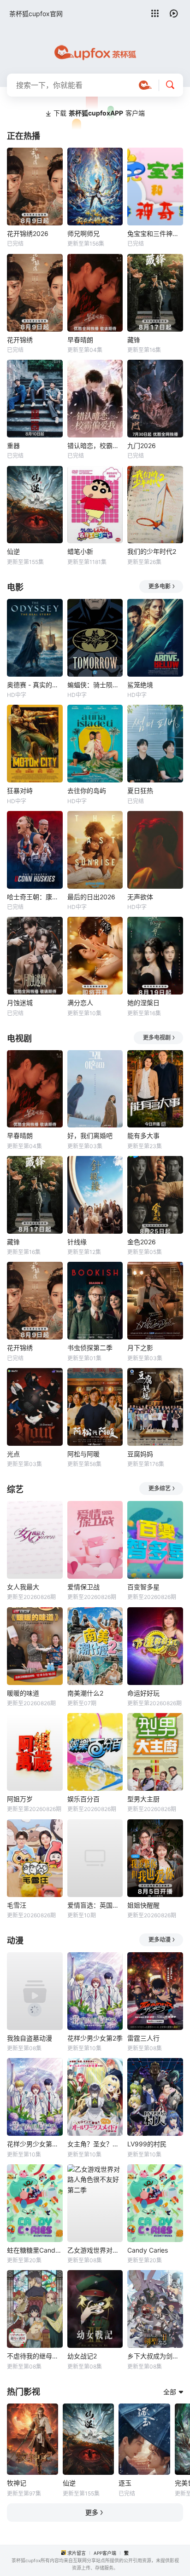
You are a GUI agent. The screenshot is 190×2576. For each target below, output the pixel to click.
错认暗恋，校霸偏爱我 (95, 446)
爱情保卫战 (83, 1587)
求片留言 (77, 2553)
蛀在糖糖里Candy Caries (35, 2250)
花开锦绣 (20, 340)
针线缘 (77, 1242)
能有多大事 (143, 1136)
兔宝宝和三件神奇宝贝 (155, 233)
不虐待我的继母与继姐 (35, 2356)
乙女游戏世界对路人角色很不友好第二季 (95, 2250)
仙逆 (13, 551)
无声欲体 (140, 897)
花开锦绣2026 (28, 233)
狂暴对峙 (20, 791)
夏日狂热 (140, 791)
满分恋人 (80, 1003)
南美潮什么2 (85, 1693)
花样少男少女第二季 (35, 2144)
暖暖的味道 (23, 1693)
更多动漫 (160, 1940)
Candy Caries (148, 2250)
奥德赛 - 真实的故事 (35, 685)
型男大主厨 (143, 1799)
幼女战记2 (82, 2356)
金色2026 (142, 1242)
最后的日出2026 (91, 897)
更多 (92, 2512)
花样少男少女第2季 (95, 2038)
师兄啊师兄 (83, 233)
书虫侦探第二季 (90, 1348)
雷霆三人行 (143, 2038)
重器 (13, 446)
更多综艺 (160, 1488)
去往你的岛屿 (87, 791)
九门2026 (142, 446)
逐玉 (125, 2483)
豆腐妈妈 (140, 1454)
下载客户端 (99, 113)
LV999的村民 (147, 2144)
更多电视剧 (157, 1038)
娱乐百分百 (83, 1799)
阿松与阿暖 (83, 1454)
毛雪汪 (17, 1905)
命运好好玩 (143, 1693)
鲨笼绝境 (140, 685)
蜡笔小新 (80, 551)
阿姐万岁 (20, 1799)
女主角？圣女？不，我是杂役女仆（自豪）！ (95, 2144)
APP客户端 (105, 2553)
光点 (13, 1454)
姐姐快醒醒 (143, 1905)
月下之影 (140, 1348)
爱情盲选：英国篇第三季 (95, 1905)
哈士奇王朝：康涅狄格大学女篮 (35, 897)
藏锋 (134, 340)
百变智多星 (143, 1587)
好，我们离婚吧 (90, 1136)
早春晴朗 (80, 340)
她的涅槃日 (143, 1003)
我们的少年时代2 (152, 551)
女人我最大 (23, 1587)
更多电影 (160, 586)
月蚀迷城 (20, 1003)
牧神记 (17, 2483)
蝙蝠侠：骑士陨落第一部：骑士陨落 (95, 685)
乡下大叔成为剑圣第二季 (155, 2356)
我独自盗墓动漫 (30, 2038)
